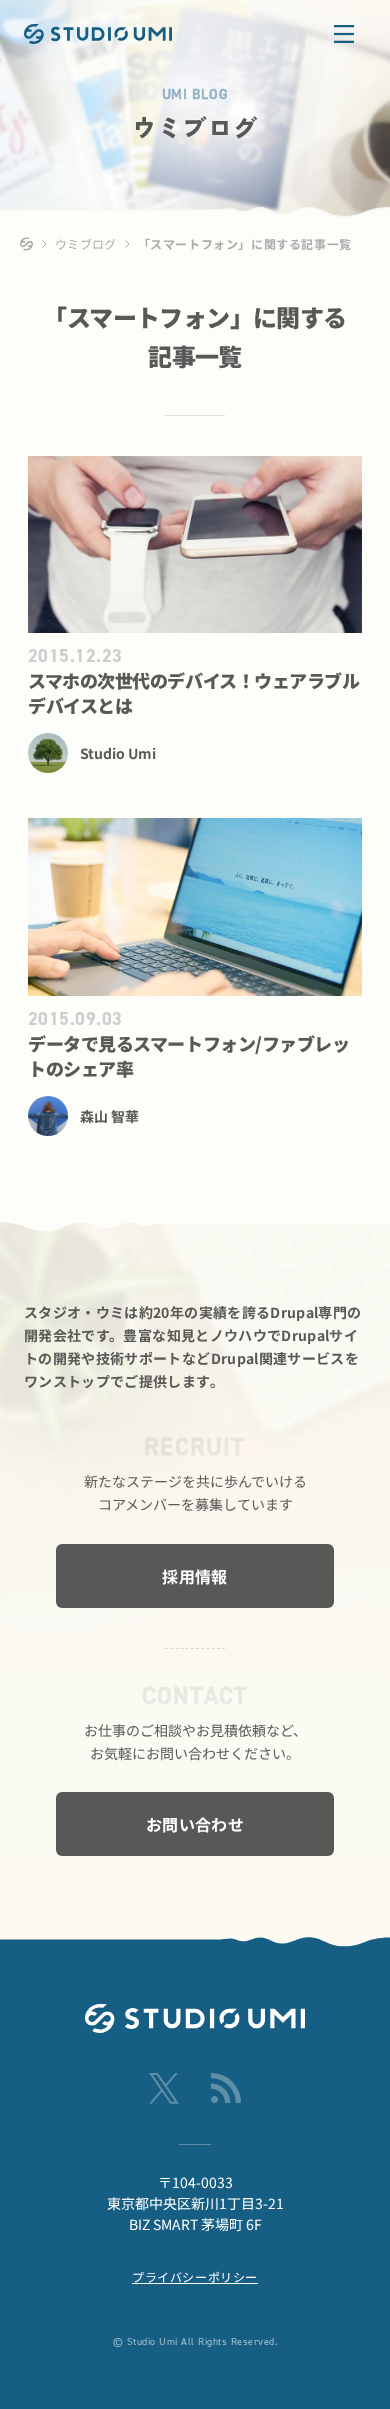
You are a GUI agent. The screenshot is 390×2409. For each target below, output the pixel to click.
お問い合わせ (195, 1824)
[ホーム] (27, 244)
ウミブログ (86, 243)
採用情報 (195, 1576)
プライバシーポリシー (195, 2276)
